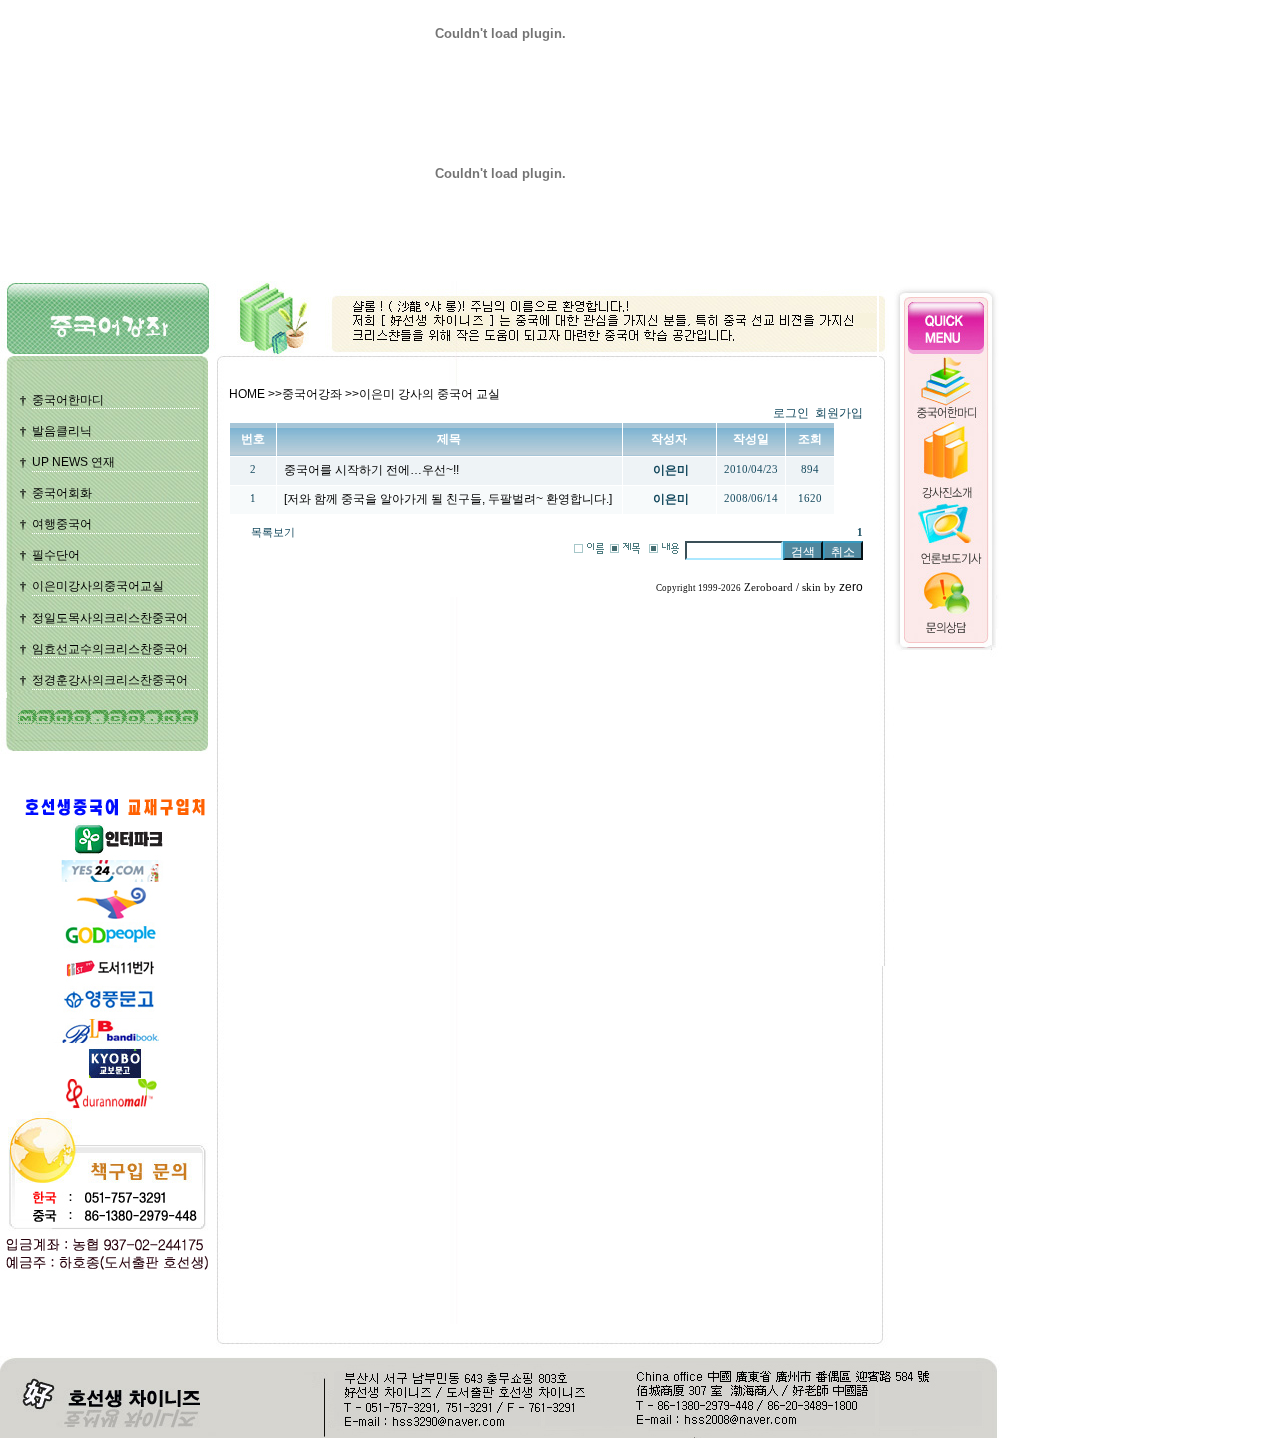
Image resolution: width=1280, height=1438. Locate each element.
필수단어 (56, 555)
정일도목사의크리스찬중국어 (110, 618)
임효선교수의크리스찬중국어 (110, 649)
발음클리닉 (62, 431)
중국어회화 (62, 493)
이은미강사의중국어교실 (98, 586)
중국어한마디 (68, 400)
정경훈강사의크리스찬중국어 (110, 680)
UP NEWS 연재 (73, 462)
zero (851, 587)
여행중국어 (62, 524)
